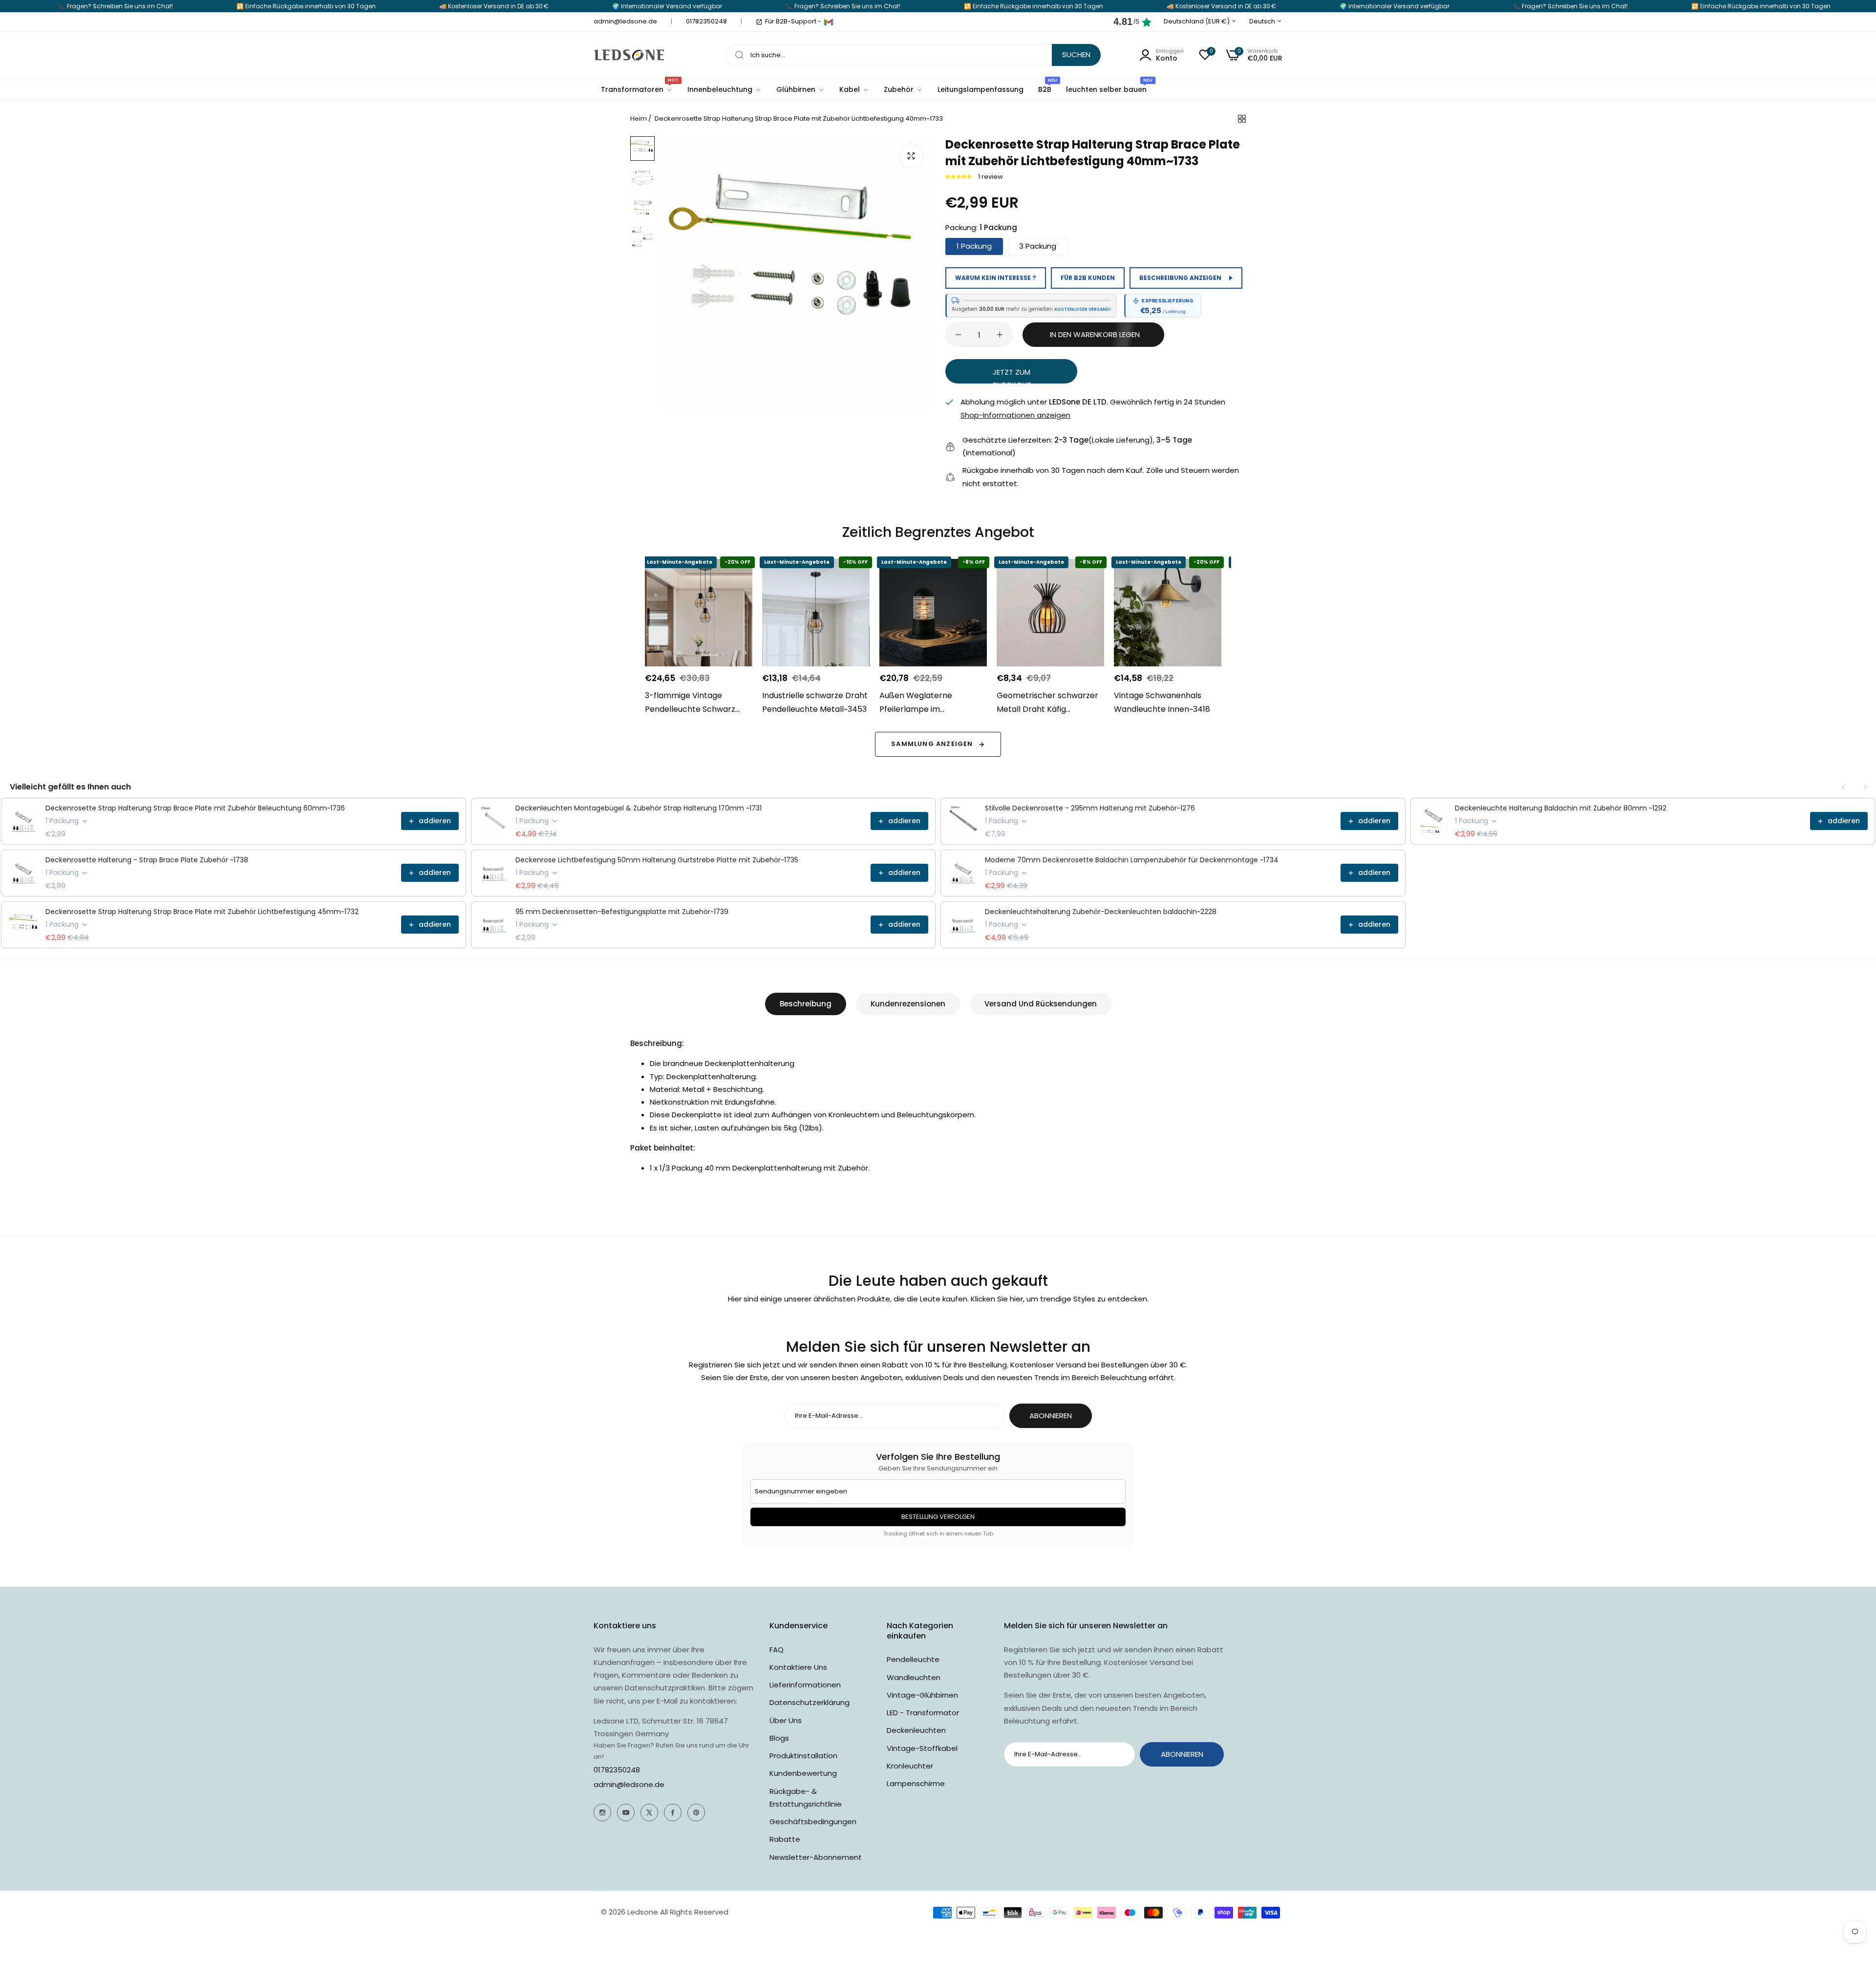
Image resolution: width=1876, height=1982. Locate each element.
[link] (725, 90)
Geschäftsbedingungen (813, 1822)
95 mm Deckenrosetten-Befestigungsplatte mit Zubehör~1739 (622, 912)
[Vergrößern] (911, 156)
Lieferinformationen (805, 1685)
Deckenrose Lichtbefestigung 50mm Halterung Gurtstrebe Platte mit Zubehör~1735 (657, 860)
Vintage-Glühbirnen (922, 1695)
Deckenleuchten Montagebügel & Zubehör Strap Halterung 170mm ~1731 (639, 808)
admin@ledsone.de (629, 1784)
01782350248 (617, 1770)
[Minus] (958, 335)
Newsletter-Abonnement (816, 1857)
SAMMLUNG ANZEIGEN (932, 744)
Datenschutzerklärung (810, 1702)
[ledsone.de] (629, 55)
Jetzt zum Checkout (1012, 375)
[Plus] (1000, 335)
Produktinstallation (803, 1756)
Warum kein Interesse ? (996, 278)
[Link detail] (602, 1812)
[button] (959, 177)
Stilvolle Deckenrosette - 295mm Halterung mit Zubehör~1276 (1090, 808)
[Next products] (1865, 787)
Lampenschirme (916, 1783)
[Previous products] (1844, 787)
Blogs (779, 1738)
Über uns (786, 1720)
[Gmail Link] (829, 22)
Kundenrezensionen (908, 1004)
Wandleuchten (914, 1677)
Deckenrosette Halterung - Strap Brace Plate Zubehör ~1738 (147, 860)
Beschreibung (806, 1004)
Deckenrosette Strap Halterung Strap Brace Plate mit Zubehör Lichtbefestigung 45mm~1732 (202, 912)
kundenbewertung (803, 1773)
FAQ (777, 1650)
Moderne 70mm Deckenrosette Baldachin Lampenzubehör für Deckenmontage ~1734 (1132, 860)
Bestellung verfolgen (938, 1517)
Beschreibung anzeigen (1180, 278)
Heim (639, 118)
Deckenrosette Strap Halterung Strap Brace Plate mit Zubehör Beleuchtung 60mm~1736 (195, 808)
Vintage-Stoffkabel (922, 1748)
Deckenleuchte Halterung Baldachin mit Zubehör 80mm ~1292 (1561, 808)
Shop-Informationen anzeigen (1015, 415)
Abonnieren (1051, 1416)
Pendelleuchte (913, 1659)
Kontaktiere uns (798, 1667)
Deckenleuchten (916, 1730)
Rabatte (785, 1839)
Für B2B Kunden (1088, 278)
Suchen (1076, 54)
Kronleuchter (910, 1766)
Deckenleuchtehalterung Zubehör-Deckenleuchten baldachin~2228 (1101, 912)
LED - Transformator (923, 1713)
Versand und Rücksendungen (1041, 1004)
